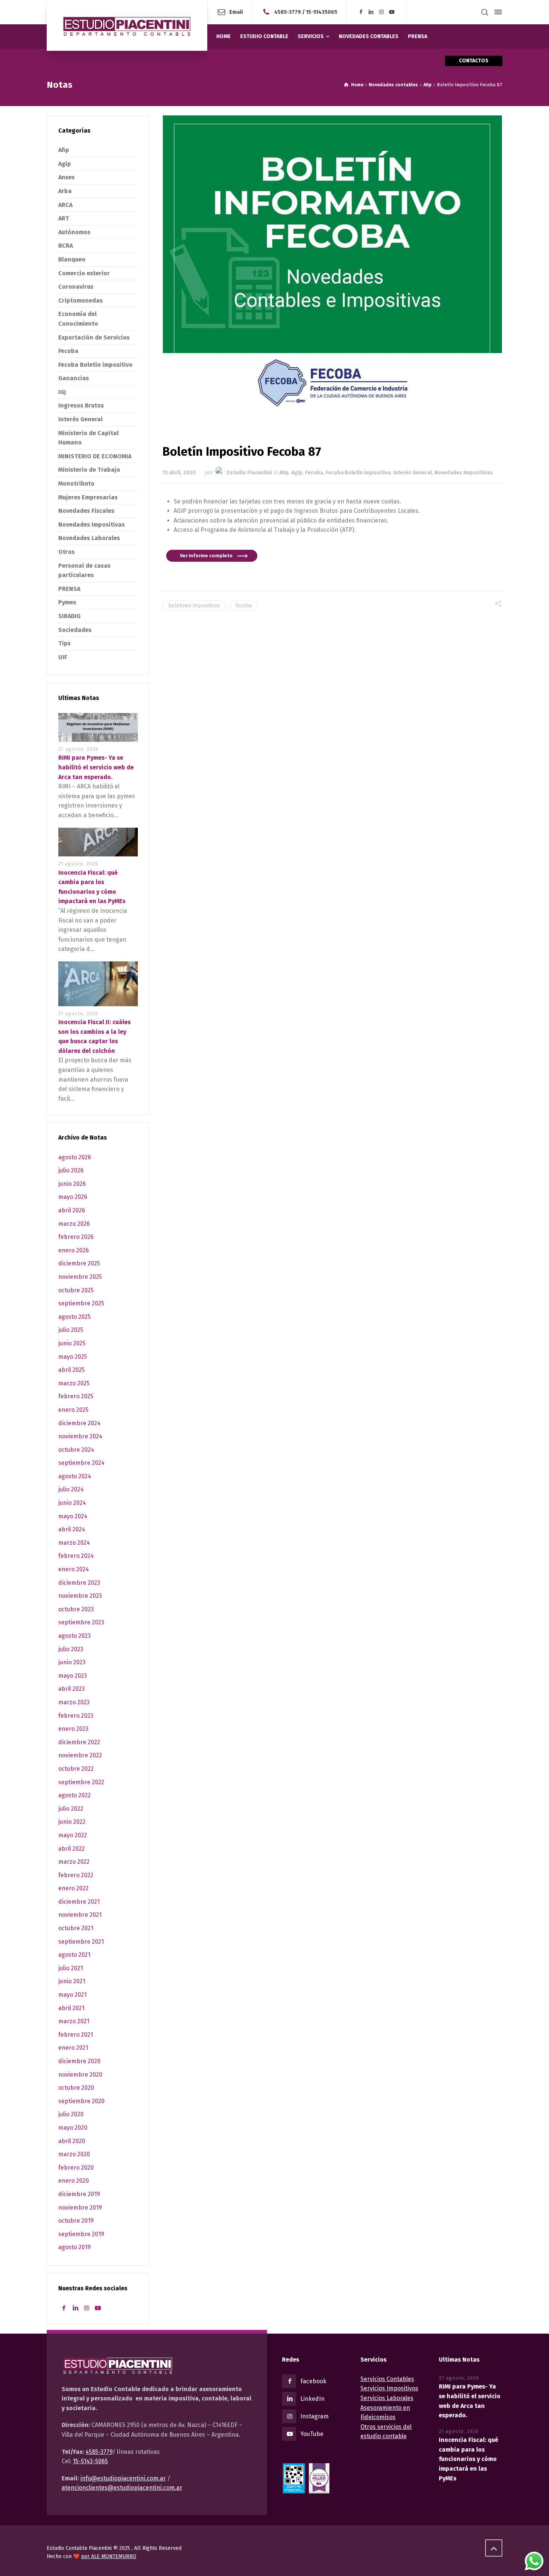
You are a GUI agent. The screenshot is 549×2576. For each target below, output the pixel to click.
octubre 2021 (76, 1928)
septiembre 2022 (81, 1782)
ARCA (65, 205)
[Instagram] (382, 12)
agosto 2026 (75, 1157)
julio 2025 (71, 1330)
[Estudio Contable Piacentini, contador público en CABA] (127, 25)
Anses (66, 177)
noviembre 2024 (80, 1436)
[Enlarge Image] (333, 268)
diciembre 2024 (79, 1423)
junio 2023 (72, 1662)
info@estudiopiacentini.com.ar (123, 2478)
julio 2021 (71, 1968)
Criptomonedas (80, 300)
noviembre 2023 (80, 1596)
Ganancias (74, 378)
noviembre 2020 (80, 2075)
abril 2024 (72, 1529)
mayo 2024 (73, 1516)
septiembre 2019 (81, 2234)
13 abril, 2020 (179, 473)
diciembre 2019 (79, 2194)
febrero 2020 (76, 2168)
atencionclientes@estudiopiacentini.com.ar (122, 2488)
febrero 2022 (76, 1875)
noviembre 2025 (80, 1277)
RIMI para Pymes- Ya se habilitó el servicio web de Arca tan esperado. (96, 767)
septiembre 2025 (81, 1303)
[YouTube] (392, 12)
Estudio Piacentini (249, 473)
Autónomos (74, 232)
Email (236, 12)
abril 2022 (72, 1849)
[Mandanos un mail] (268, 12)
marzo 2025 (74, 1383)
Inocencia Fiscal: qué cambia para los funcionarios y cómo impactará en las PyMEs (469, 2459)
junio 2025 (72, 1343)
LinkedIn (312, 2399)
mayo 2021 (72, 1995)
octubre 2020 (76, 2088)
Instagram (314, 2416)
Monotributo (76, 483)
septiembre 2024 (81, 1463)
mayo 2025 (73, 1357)
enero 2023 (73, 1729)
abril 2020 (72, 2141)
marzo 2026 (74, 1224)
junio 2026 (72, 1184)
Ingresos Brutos (81, 405)
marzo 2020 (74, 2154)
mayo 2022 (73, 1835)
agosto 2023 (75, 1636)
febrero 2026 (76, 1237)
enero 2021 (73, 2048)
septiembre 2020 (81, 2101)
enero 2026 (74, 1250)
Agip (297, 473)
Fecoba (314, 473)
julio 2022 (71, 1809)
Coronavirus (76, 287)
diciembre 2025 (79, 1263)
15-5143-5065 (90, 2461)
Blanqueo (72, 259)
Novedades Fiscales (86, 511)
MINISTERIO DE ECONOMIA (95, 456)
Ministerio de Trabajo (89, 470)
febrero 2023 (76, 1716)
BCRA (66, 246)
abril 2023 (72, 1689)
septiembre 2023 (81, 1622)
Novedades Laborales (89, 538)
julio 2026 (71, 1170)
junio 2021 (72, 1981)
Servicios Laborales (387, 2398)
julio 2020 (71, 2114)
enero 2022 (73, 1888)
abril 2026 (72, 1210)
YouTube (312, 2434)
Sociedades (75, 630)
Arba (65, 191)
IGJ (62, 392)
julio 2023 (71, 1649)
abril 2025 (72, 1370)
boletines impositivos (194, 606)
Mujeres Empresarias (88, 497)
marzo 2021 (74, 2021)
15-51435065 (322, 12)
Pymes (67, 602)
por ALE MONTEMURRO (109, 2556)
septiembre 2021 (81, 1942)
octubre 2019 (76, 2221)
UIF (63, 657)
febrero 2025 (76, 1396)
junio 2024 (72, 1503)
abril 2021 (71, 2008)
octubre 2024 (76, 1450)
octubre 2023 (76, 1609)
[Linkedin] (371, 12)
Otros (66, 552)
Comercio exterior (84, 273)
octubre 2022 (76, 1769)
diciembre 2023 (79, 1583)
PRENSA (69, 589)
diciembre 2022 (79, 1742)
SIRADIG (69, 616)
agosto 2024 (75, 1476)
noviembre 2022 (80, 1755)
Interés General (412, 473)
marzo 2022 (74, 1862)
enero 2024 (74, 1569)
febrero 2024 (76, 1556)
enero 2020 (74, 2181)
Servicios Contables (387, 2379)
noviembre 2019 (80, 2208)
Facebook (313, 2381)
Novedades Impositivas (464, 473)
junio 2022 (72, 1822)
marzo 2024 (74, 1543)
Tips (64, 643)
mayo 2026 (73, 1197)
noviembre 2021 (80, 1915)
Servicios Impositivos (389, 2388)
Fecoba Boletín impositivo (358, 473)
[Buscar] (485, 12)
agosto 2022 (75, 1795)
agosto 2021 (74, 1955)
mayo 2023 (73, 1676)
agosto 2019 (75, 2247)
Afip (284, 473)
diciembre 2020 (79, 2061)
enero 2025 (73, 1410)
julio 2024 (71, 1489)
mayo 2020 (73, 2128)
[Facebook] (361, 12)
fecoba (244, 606)
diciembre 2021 (79, 1902)
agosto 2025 (75, 1317)
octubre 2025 (76, 1290)
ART (64, 218)
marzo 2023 (74, 1702)
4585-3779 (288, 12)
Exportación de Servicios (94, 337)
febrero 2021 (76, 2035)
